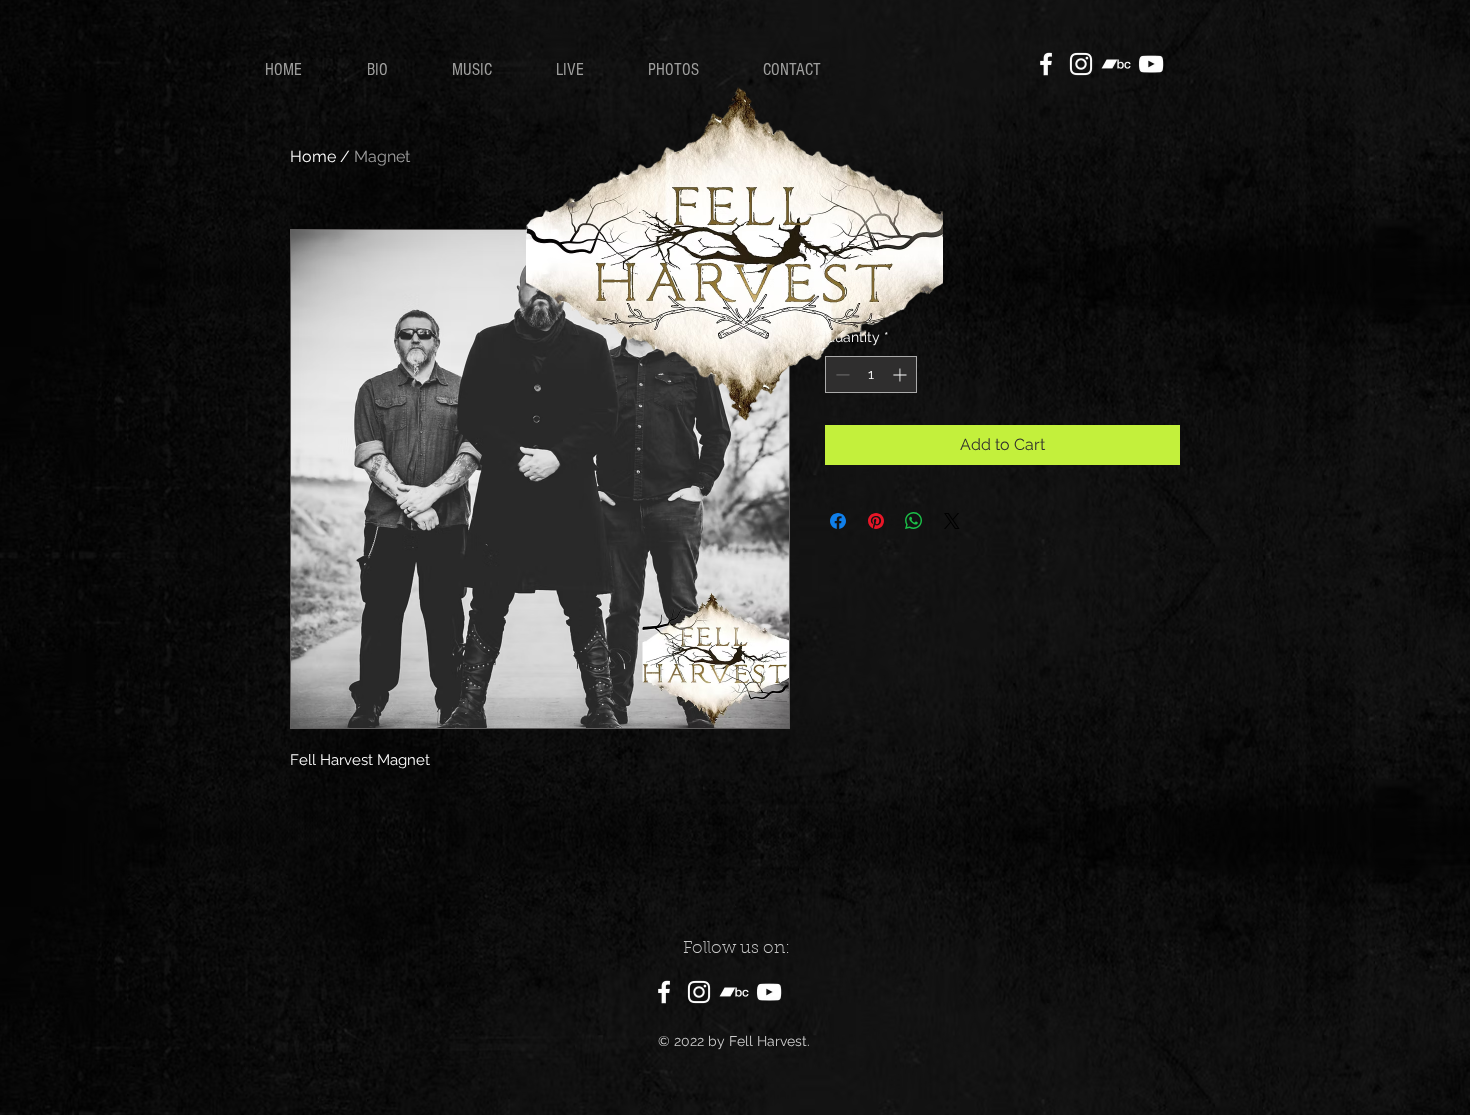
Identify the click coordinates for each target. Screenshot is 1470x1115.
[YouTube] (1151, 64)
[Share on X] (952, 521)
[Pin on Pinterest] (876, 521)
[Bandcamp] (1116, 64)
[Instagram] (1081, 64)
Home (313, 156)
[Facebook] (1046, 64)
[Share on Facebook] (838, 521)
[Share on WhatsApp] (914, 521)
